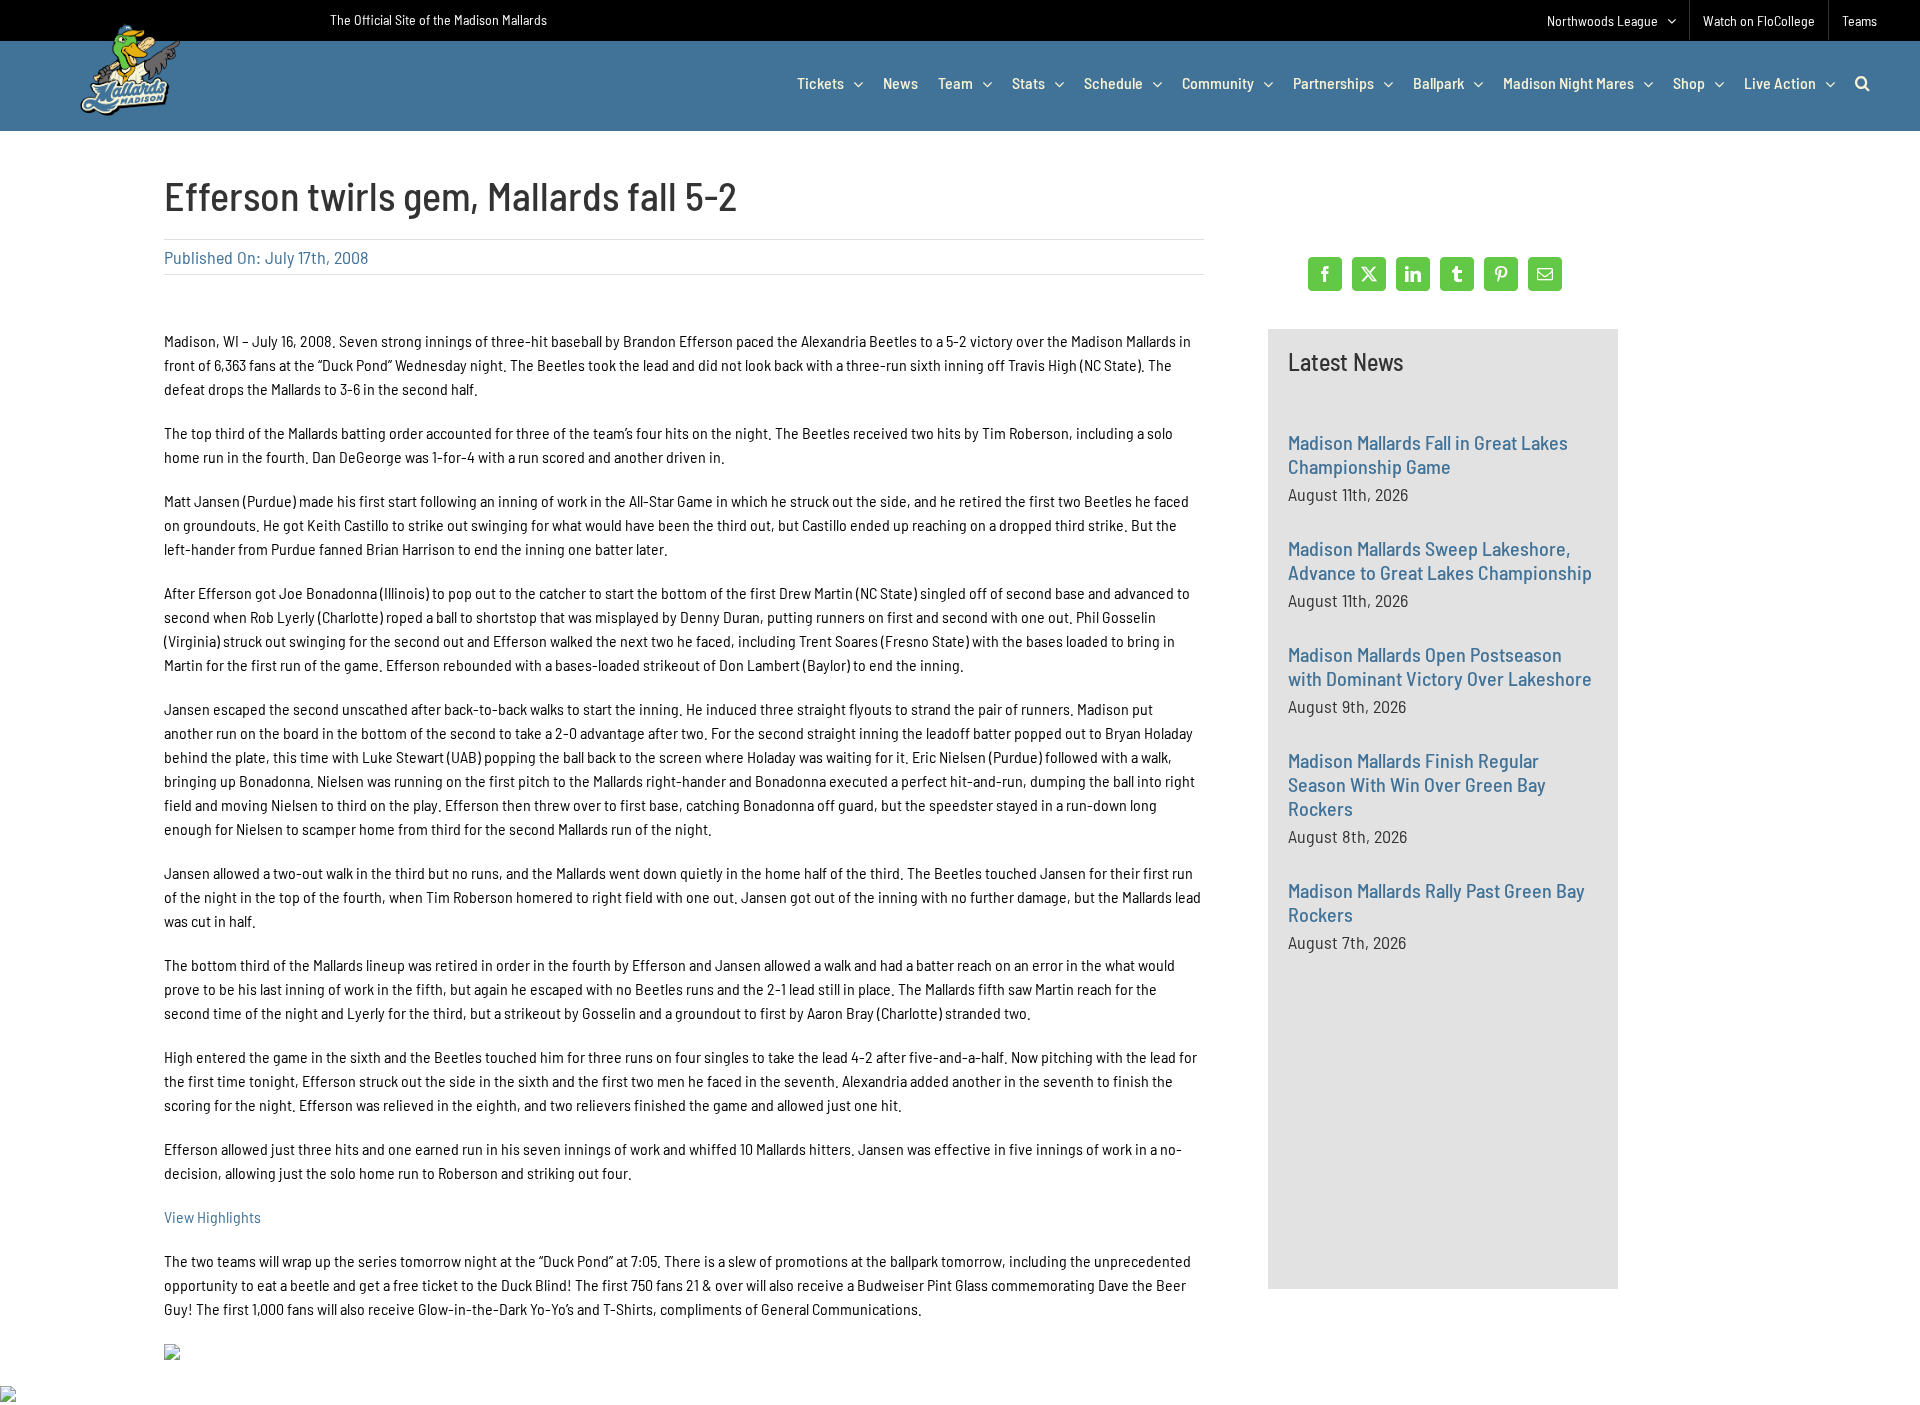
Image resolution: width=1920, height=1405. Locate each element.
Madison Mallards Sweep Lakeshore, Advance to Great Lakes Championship (1440, 560)
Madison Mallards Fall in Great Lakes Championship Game (1428, 454)
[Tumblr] (1457, 274)
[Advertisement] (1438, 1164)
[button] (1862, 83)
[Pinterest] (1501, 274)
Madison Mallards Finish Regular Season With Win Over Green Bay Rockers (1417, 784)
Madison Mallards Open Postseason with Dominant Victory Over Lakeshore (1440, 666)
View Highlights (212, 1216)
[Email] (1545, 274)
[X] (1369, 274)
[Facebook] (1325, 274)
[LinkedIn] (1413, 274)
